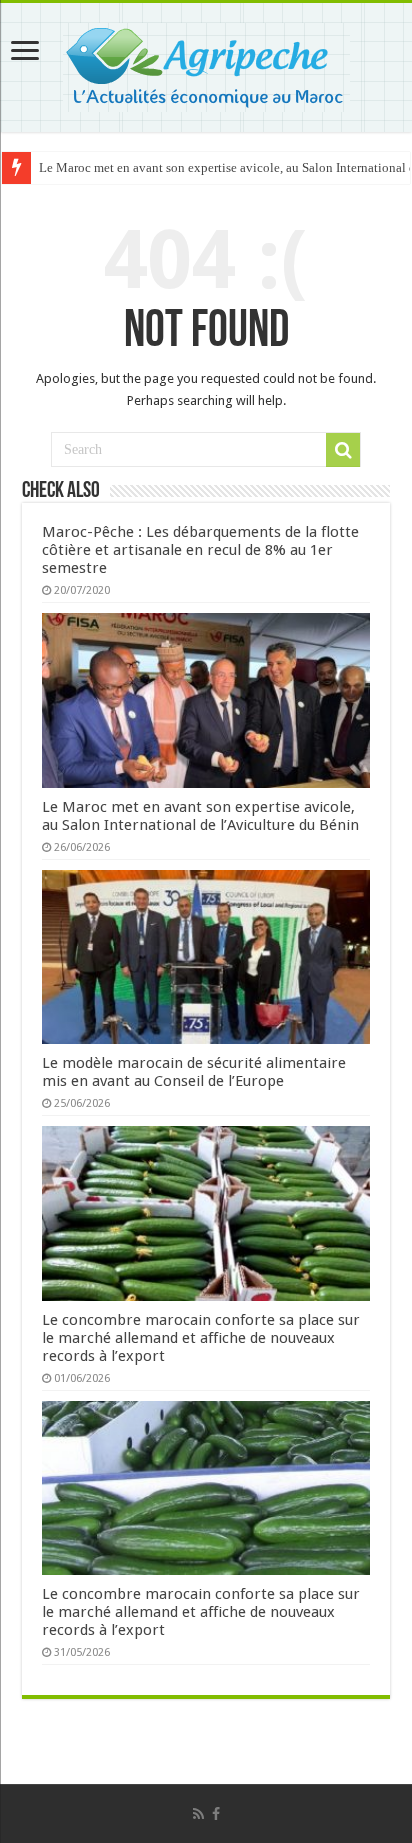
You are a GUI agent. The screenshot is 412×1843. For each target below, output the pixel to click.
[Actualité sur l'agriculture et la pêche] (206, 64)
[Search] (343, 450)
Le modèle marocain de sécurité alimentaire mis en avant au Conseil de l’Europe (194, 1072)
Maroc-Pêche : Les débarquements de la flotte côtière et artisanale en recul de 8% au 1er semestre (200, 550)
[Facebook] (216, 1814)
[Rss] (198, 1814)
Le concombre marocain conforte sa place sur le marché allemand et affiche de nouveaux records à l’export (201, 1338)
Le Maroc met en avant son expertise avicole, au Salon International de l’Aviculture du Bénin (200, 816)
